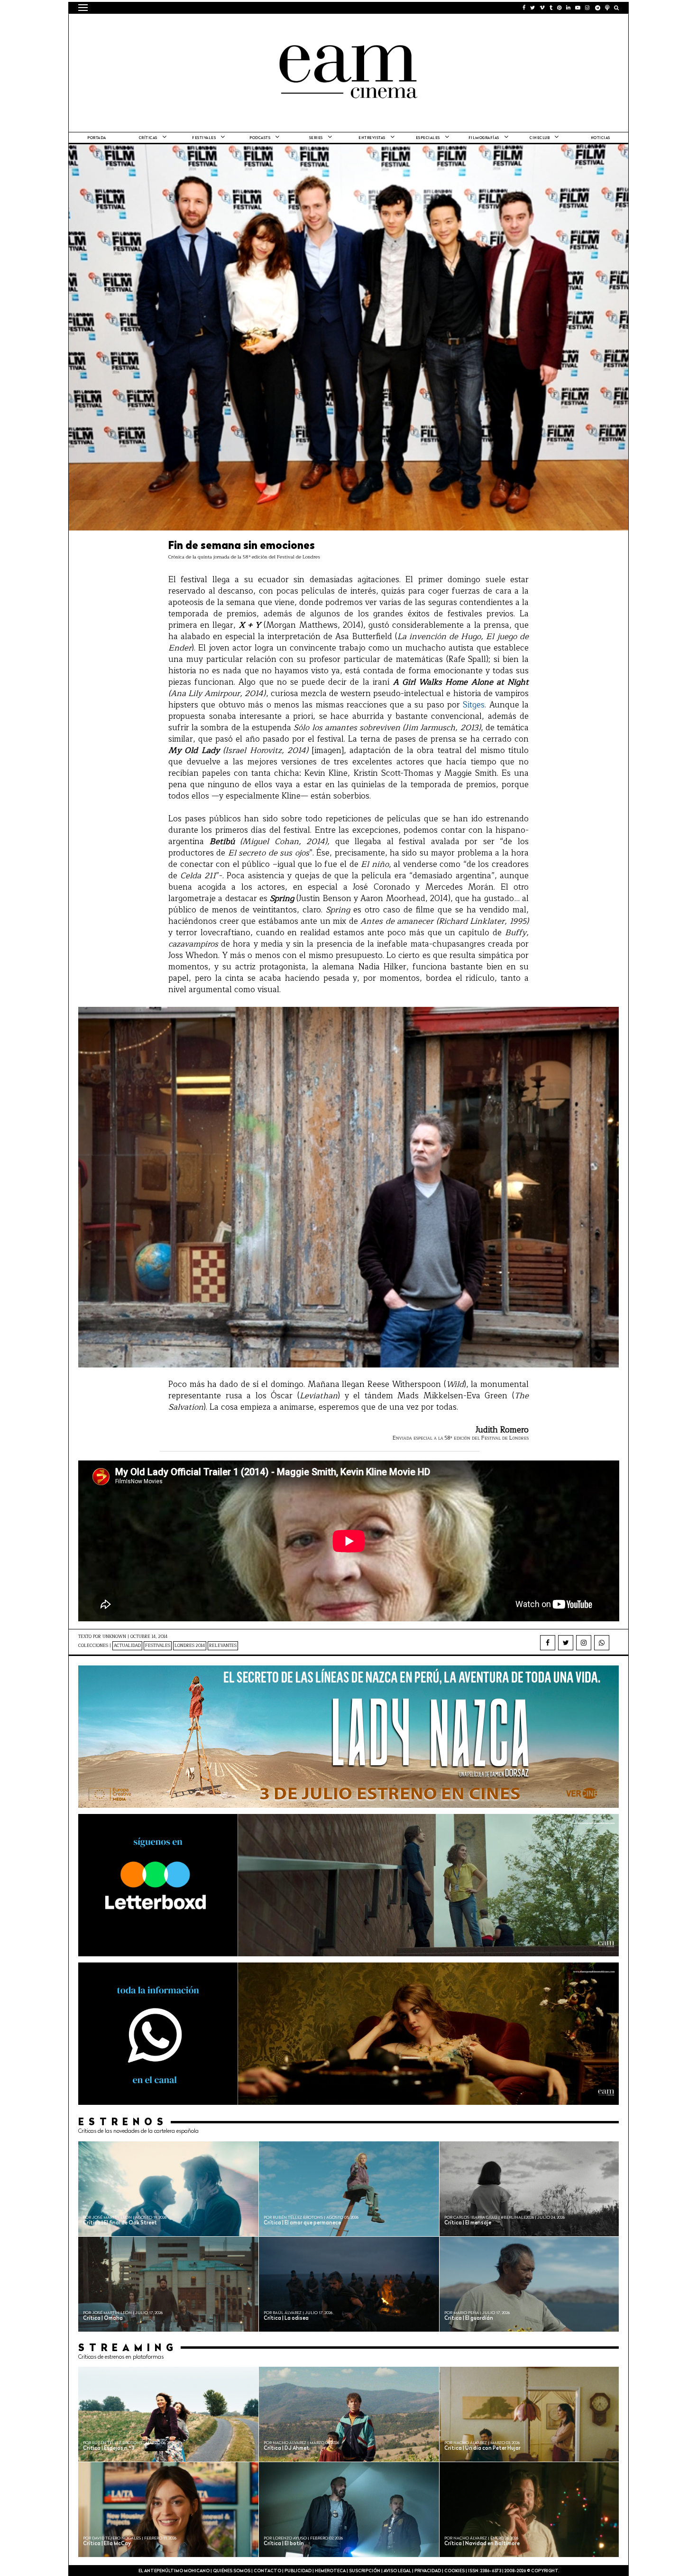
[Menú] (83, 8)
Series (316, 138)
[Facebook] (548, 1643)
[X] (566, 1643)
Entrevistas (372, 138)
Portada (97, 138)
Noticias (601, 138)
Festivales (204, 138)
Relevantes (223, 1646)
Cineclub (540, 138)
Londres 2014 (190, 1646)
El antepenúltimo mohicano (198, 26)
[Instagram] (584, 1643)
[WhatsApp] (602, 1643)
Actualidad (127, 1646)
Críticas (148, 138)
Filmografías (484, 138)
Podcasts (260, 138)
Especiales (428, 138)
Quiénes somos (232, 2571)
